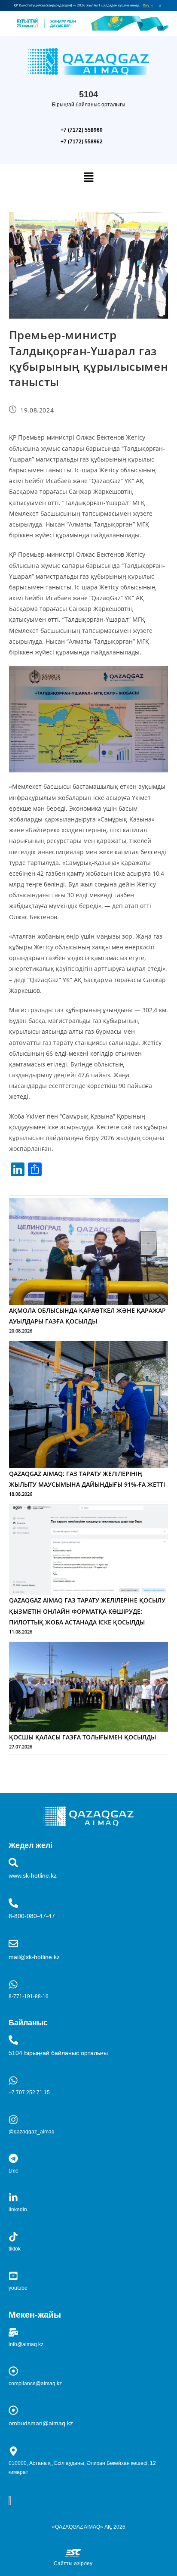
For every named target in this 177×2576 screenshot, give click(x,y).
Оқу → (148, 5)
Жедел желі (31, 1845)
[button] (88, 177)
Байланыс (28, 2023)
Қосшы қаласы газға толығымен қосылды (82, 1737)
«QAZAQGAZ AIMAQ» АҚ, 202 (87, 2527)
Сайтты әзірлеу (73, 2564)
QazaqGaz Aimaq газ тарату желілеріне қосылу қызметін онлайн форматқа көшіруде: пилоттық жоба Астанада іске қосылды (87, 1611)
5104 (88, 94)
